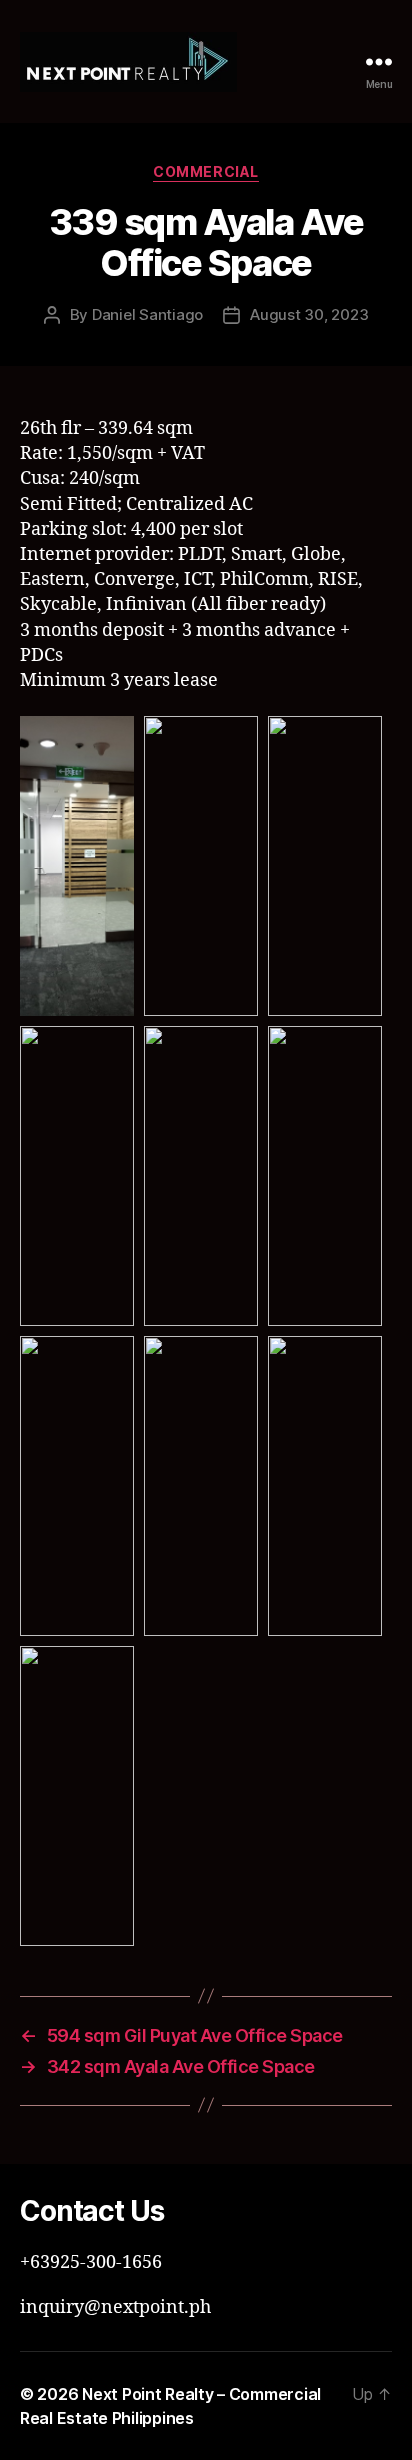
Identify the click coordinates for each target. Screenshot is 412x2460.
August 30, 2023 (309, 314)
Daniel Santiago (147, 314)
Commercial (205, 171)
